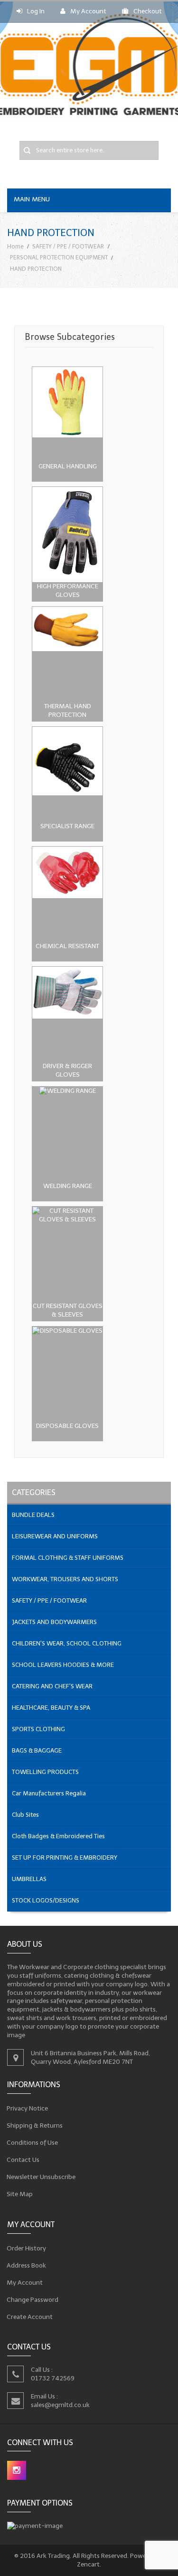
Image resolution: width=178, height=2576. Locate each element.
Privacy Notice (28, 2108)
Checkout (148, 11)
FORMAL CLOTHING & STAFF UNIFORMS (68, 1558)
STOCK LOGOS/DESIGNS (46, 1900)
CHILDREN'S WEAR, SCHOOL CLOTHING (67, 1643)
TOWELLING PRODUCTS (45, 1772)
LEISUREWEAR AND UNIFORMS (55, 1536)
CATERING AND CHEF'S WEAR (52, 1686)
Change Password (33, 2299)
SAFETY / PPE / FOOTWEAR (68, 246)
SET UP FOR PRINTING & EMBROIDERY (65, 1858)
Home (15, 246)
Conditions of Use (33, 2143)
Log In (36, 11)
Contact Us (23, 2160)
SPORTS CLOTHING (38, 1729)
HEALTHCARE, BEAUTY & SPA (51, 1708)
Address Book (27, 2265)
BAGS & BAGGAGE (37, 1750)
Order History (27, 2248)
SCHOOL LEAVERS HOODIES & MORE (63, 1665)
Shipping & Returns (35, 2125)
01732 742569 (53, 2378)
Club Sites (25, 1815)
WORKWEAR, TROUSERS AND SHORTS (65, 1579)
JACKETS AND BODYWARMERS (54, 1622)
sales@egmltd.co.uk (60, 2405)
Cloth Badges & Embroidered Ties (58, 1836)
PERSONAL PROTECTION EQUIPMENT (59, 257)
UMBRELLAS (29, 1879)
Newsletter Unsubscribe (41, 2177)
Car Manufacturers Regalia (49, 1793)
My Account (88, 11)
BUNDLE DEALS (33, 1515)
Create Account (30, 2316)
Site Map (20, 2194)
